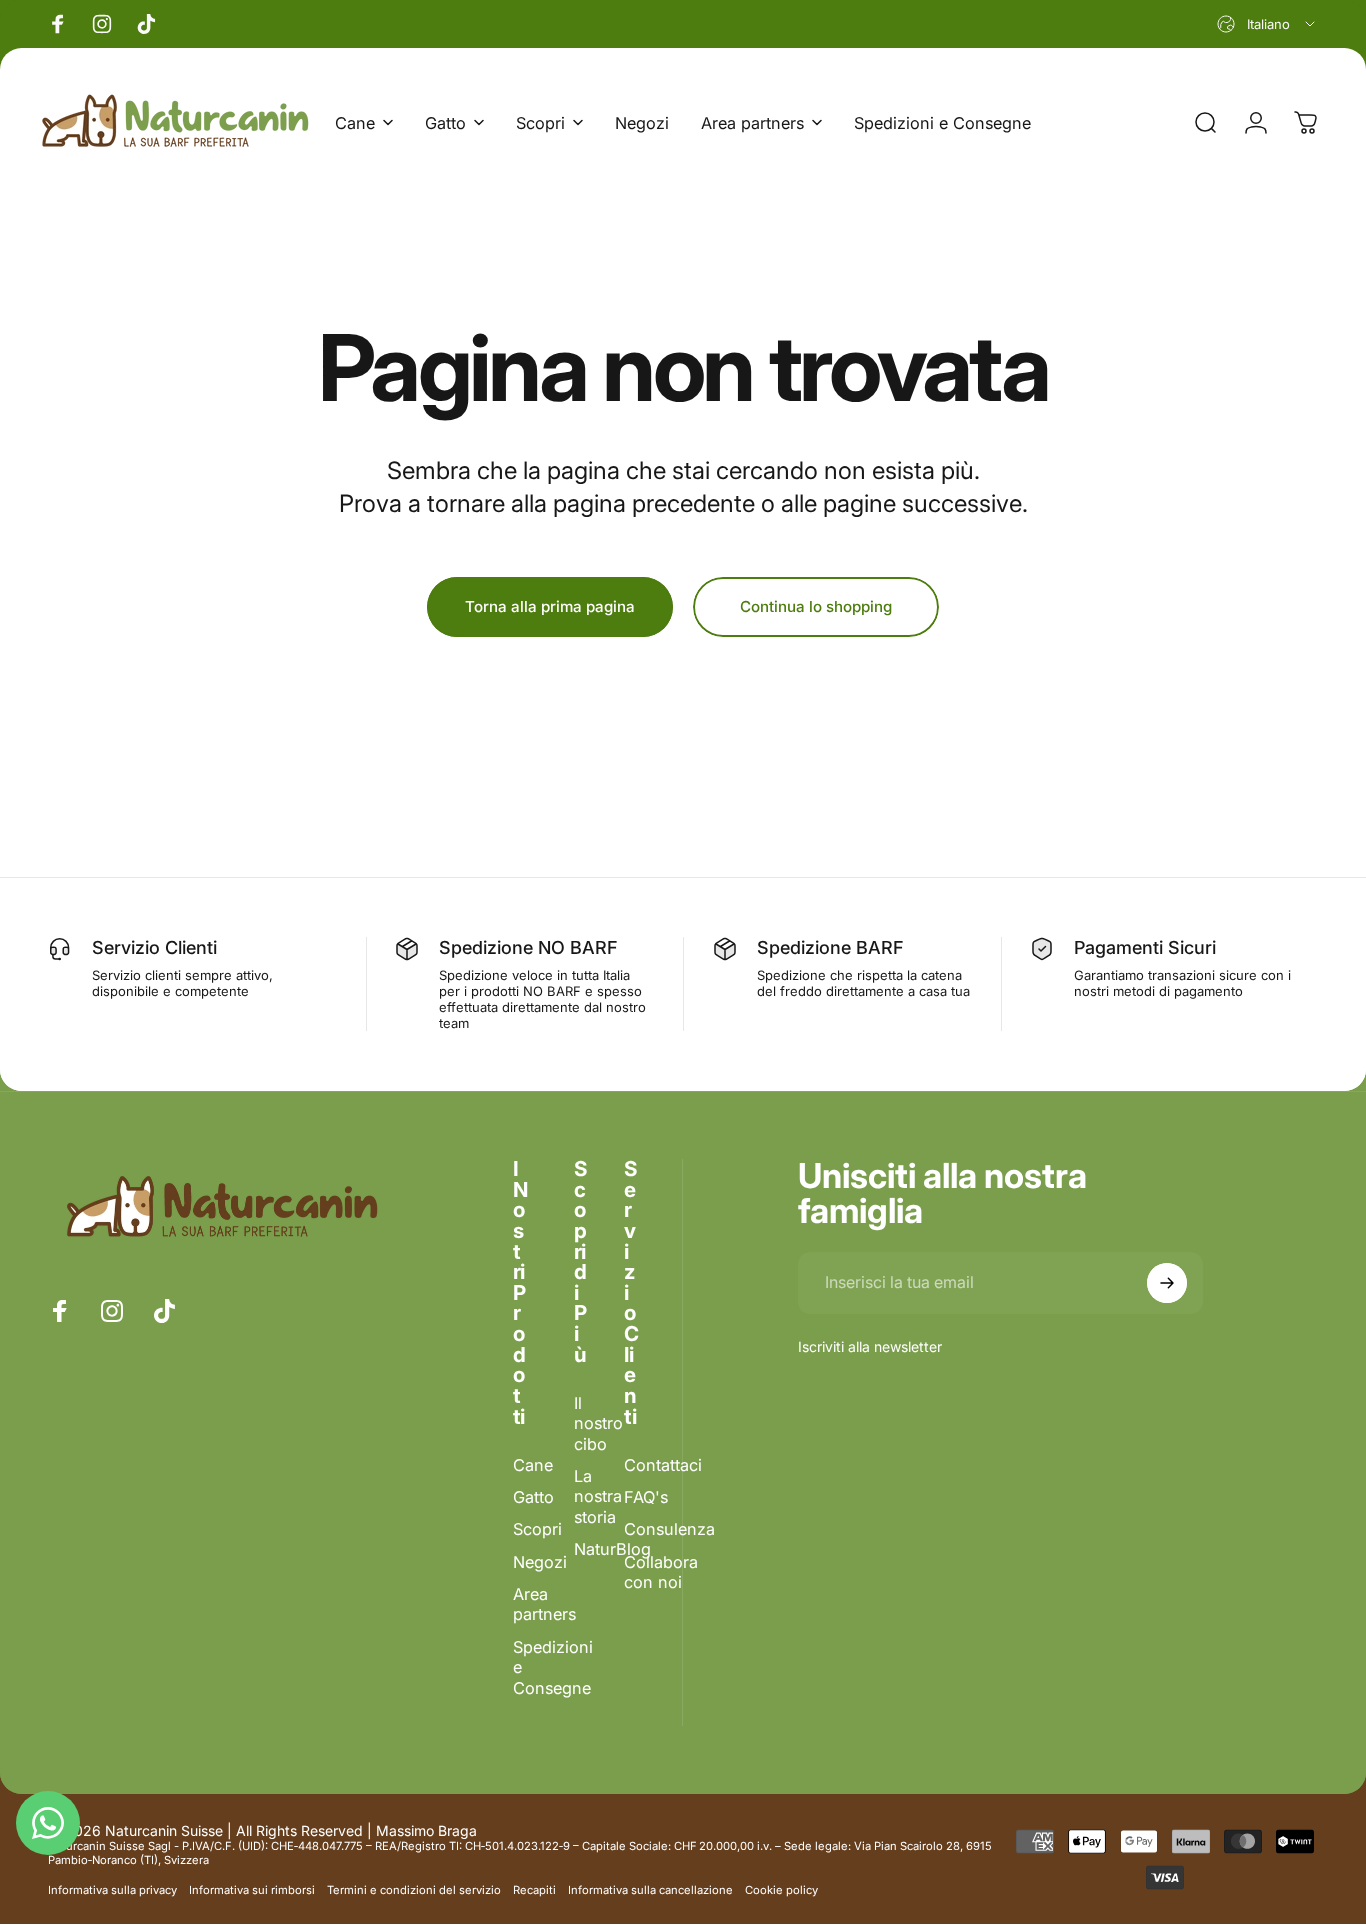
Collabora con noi (661, 1572)
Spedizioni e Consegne (553, 1667)
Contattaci (663, 1465)
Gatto (533, 1498)
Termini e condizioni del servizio (414, 1890)
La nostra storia (598, 1496)
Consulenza (669, 1530)
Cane (533, 1465)
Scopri (537, 1530)
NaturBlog (612, 1549)
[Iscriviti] (1167, 1283)
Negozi (540, 1562)
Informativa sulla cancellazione (650, 1890)
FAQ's (646, 1498)
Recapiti (534, 1890)
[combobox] (1267, 24)
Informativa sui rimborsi (252, 1890)
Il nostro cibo (598, 1423)
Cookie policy (781, 1890)
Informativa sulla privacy (112, 1890)
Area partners (544, 1605)
